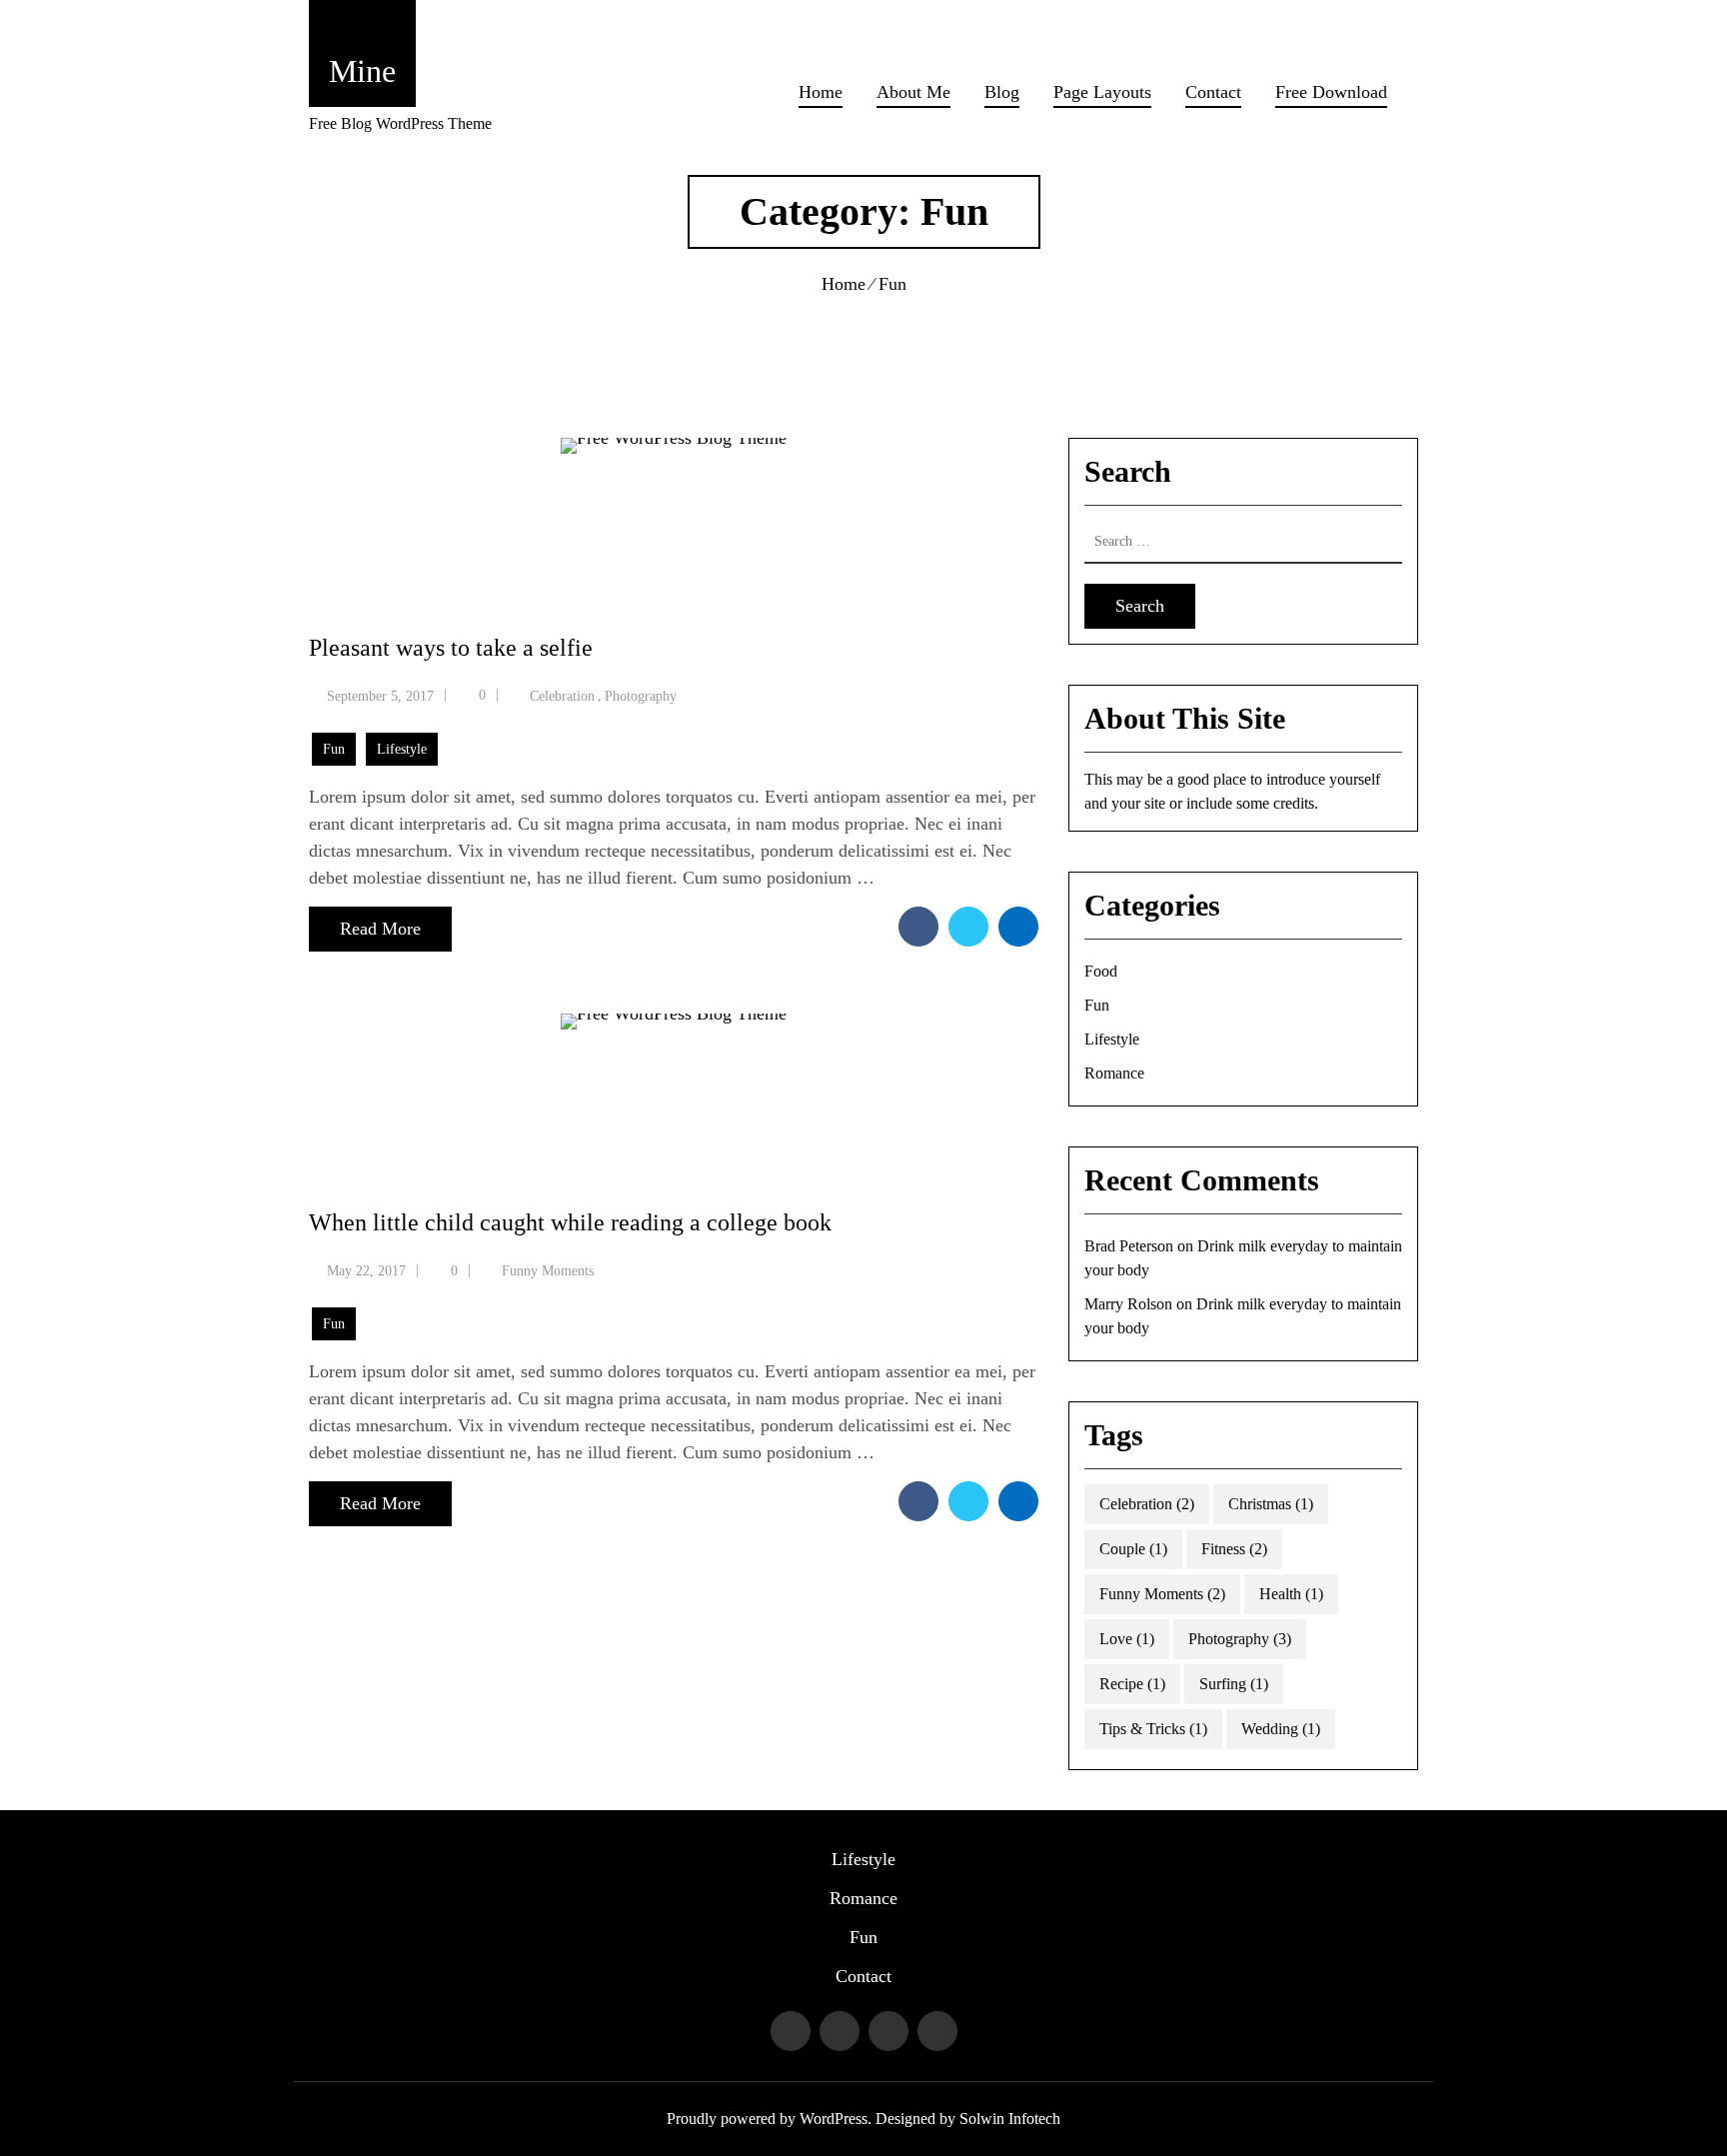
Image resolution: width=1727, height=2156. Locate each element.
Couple (1133, 1549)
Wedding (1281, 1729)
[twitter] (968, 927)
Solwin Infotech (1010, 2119)
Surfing (1234, 1684)
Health (1291, 1594)
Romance (1114, 1073)
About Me (913, 92)
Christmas (1271, 1504)
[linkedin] (1018, 927)
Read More (380, 929)
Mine (362, 71)
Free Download (1331, 92)
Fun (334, 749)
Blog (1002, 92)
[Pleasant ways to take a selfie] (674, 513)
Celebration (562, 696)
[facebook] (918, 927)
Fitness (1234, 1549)
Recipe (1132, 1684)
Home (821, 92)
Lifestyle (402, 749)
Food (1101, 971)
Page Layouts (1102, 92)
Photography (641, 696)
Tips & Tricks (1153, 1729)
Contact (1213, 92)
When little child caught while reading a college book (570, 1222)
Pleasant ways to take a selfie (451, 648)
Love (1127, 1639)
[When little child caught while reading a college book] (674, 1089)
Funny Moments (548, 1271)
